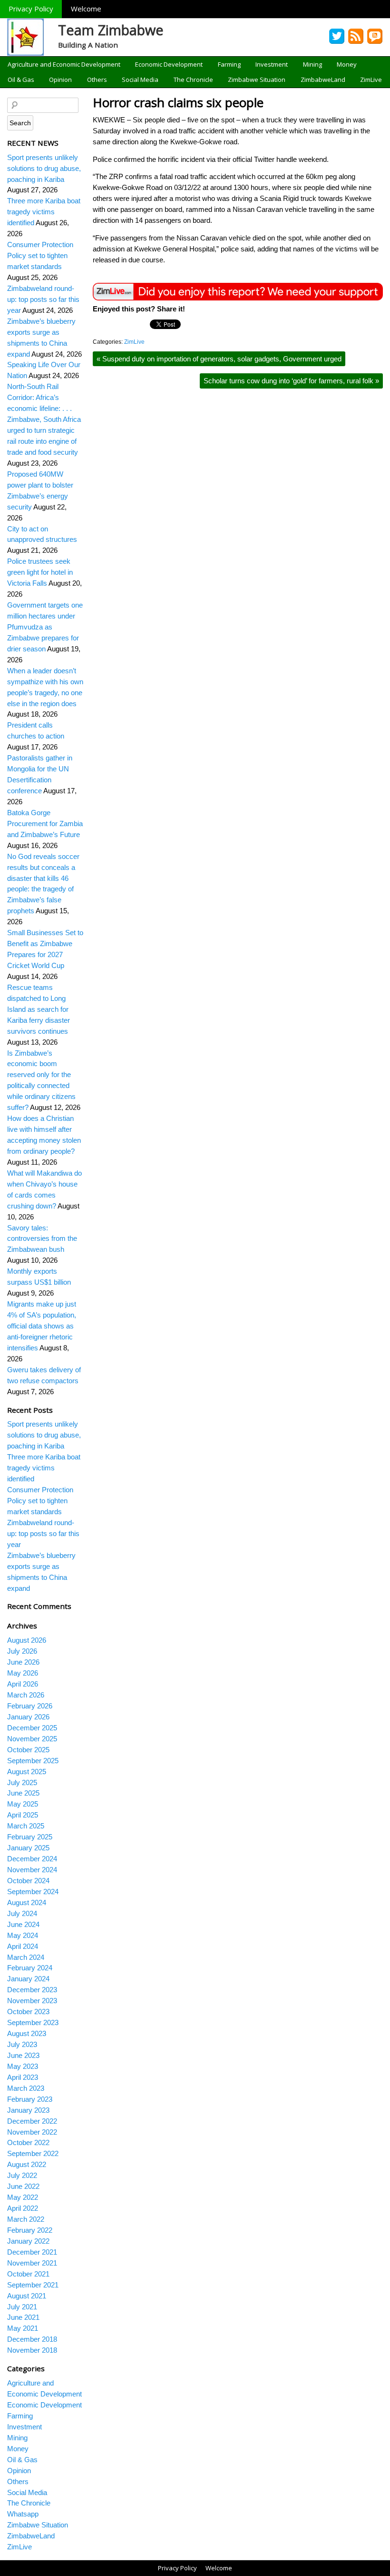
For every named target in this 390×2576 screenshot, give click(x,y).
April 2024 (23, 1946)
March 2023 (26, 2088)
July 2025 (22, 1782)
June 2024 (23, 1924)
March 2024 (26, 1957)
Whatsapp (23, 2514)
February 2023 (30, 2099)
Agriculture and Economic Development (64, 64)
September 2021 (33, 2285)
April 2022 (23, 2208)
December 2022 (32, 2121)
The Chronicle (193, 80)
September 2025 (33, 1761)
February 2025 (30, 1837)
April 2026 (23, 1684)
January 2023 (28, 2110)
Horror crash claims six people (178, 102)
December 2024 (32, 1859)
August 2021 (27, 2296)
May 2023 (23, 2066)
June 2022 (23, 2186)
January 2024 (28, 1979)
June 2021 (23, 2317)
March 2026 (26, 1695)
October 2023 (28, 2012)
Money (347, 64)
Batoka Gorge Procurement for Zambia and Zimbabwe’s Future (45, 824)
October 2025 (28, 1750)
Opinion (60, 80)
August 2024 (27, 1902)
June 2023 (23, 2055)
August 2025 (27, 1772)
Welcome (86, 9)
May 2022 (23, 2197)
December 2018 (32, 2339)
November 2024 (32, 1870)
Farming (229, 64)
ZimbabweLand (323, 80)
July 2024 (22, 1913)
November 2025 (32, 1739)
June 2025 (23, 1793)
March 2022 (26, 2219)
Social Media (140, 80)
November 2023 (32, 2001)
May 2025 (23, 1804)
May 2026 (23, 1673)
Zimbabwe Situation (257, 80)
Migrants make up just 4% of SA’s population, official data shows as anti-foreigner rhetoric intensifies (42, 1326)
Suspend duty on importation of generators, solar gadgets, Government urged (219, 359)
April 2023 (23, 2077)
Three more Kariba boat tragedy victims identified (44, 212)
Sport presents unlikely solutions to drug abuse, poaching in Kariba (44, 168)
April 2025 (23, 1815)
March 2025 (26, 1826)
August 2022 (27, 2164)
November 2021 (32, 2263)
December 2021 (32, 2252)
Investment (272, 64)
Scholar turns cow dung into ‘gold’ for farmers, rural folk (291, 381)
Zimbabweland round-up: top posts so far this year (43, 299)
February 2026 (30, 1706)
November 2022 (32, 2132)
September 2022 (33, 2153)
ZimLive (371, 80)
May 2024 (23, 1935)
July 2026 (22, 1651)
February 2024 (30, 1968)
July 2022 (22, 2175)
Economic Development (169, 64)
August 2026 (27, 1640)
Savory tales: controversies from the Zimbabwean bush (42, 1239)
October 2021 (28, 2274)
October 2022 (28, 2142)
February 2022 (30, 2230)
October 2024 (28, 1881)
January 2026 (28, 1717)
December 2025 (32, 1728)
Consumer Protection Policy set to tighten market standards (40, 255)
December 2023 (32, 1990)
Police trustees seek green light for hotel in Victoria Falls (40, 572)
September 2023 (33, 2022)
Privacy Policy (31, 9)
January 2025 (28, 1848)
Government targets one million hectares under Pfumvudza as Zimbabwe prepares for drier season (45, 627)
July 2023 (22, 2044)
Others (97, 80)
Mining (312, 64)
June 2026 (23, 1662)
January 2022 (28, 2241)
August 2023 (27, 2033)
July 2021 (22, 2307)
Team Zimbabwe (111, 30)
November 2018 (32, 2350)
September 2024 (33, 1892)
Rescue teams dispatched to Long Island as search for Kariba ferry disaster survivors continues (39, 1009)
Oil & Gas (21, 80)
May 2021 (23, 2328)
